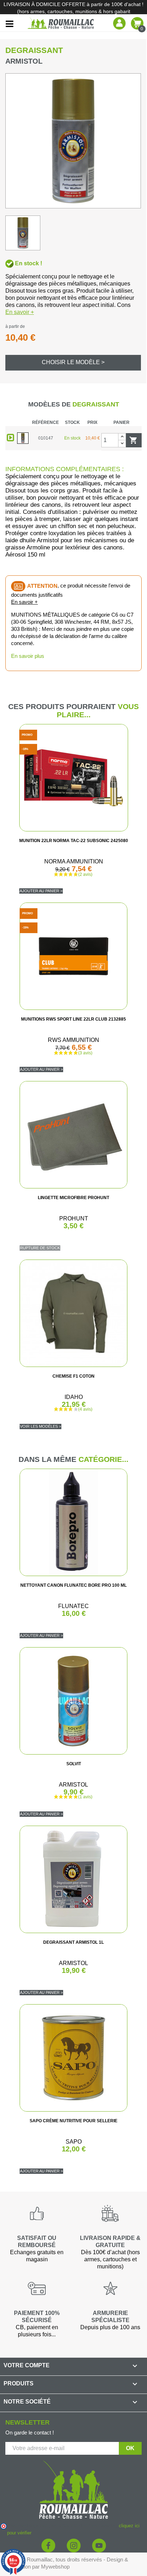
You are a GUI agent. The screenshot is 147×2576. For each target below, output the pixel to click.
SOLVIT (74, 1764)
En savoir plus (28, 656)
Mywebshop (55, 2567)
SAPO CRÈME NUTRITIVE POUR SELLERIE (73, 2121)
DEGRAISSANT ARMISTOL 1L (73, 1942)
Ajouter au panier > (41, 891)
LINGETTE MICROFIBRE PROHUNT (73, 1198)
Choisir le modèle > (73, 362)
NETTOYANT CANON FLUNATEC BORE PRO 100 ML (73, 1585)
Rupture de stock (40, 1248)
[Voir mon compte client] (119, 23)
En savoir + (20, 312)
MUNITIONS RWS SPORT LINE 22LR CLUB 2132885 (73, 1019)
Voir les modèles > (40, 1426)
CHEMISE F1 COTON (73, 1376)
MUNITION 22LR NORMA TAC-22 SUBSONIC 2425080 (74, 841)
